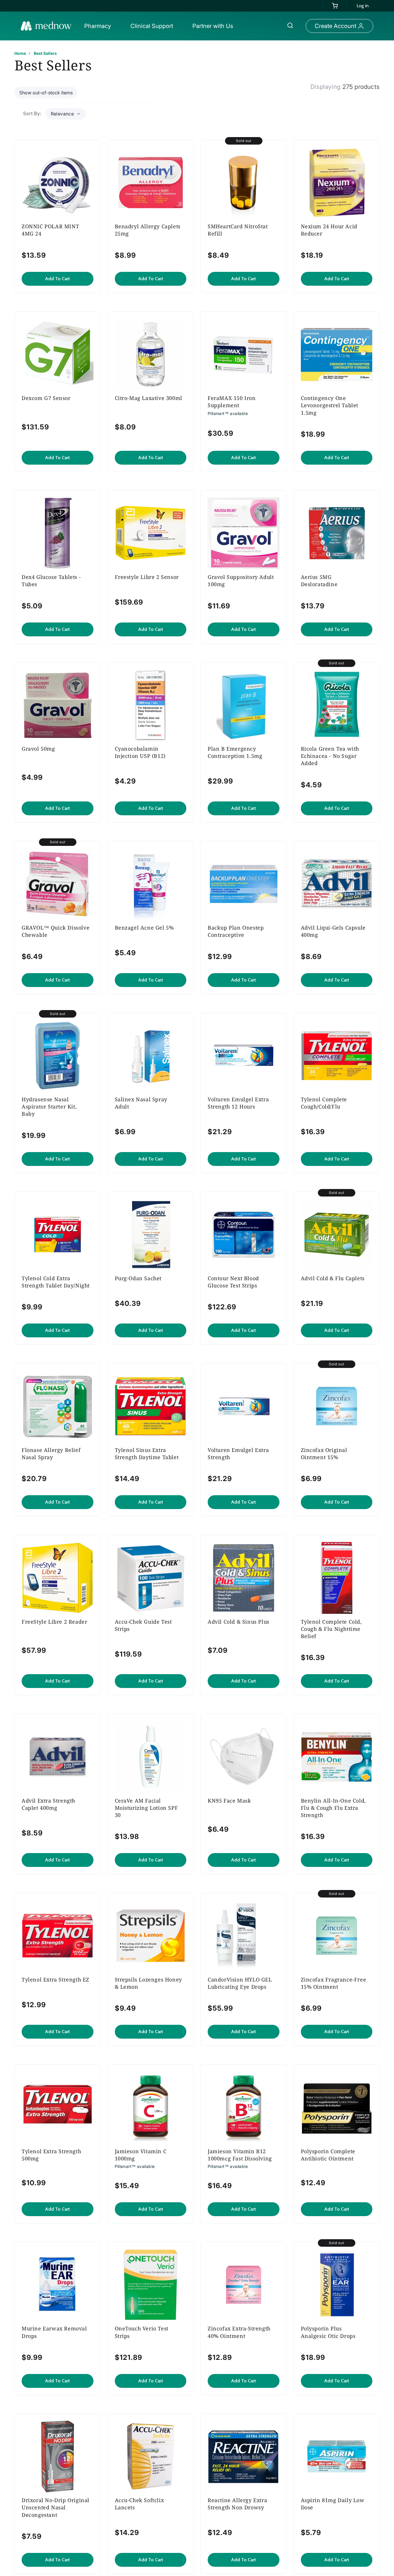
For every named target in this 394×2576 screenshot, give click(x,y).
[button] (99, 26)
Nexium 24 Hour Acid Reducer (329, 230)
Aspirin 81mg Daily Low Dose (333, 2504)
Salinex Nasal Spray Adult (141, 1103)
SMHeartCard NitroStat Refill (238, 230)
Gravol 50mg (38, 749)
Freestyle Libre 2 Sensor (147, 577)
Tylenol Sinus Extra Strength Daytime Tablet (147, 1454)
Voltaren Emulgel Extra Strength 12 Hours (238, 1103)
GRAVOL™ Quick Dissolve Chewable (56, 931)
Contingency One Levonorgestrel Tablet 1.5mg (330, 405)
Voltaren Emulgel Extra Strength (238, 1454)
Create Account (335, 26)
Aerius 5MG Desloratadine (319, 581)
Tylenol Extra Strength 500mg (51, 2155)
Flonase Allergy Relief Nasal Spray (51, 1454)
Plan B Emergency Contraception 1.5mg (235, 752)
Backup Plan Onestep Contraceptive (236, 931)
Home (20, 53)
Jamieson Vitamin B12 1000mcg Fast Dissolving (240, 2155)
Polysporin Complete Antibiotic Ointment (328, 2155)
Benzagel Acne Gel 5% (144, 928)
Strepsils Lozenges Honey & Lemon (148, 1983)
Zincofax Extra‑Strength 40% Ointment (239, 2332)
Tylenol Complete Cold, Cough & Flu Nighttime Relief (331, 1629)
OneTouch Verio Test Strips (142, 2332)
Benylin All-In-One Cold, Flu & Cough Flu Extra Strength (333, 1808)
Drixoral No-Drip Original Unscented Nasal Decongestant (56, 2507)
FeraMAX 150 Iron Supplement (232, 402)
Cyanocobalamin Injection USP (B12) (140, 752)
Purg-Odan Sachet (138, 1278)
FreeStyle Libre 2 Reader (54, 1622)
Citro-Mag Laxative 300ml (149, 398)
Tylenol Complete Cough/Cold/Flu (324, 1103)
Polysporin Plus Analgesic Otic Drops (328, 2332)
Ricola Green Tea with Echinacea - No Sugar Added (330, 756)
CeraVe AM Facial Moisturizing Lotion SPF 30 (147, 1808)
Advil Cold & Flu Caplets (333, 1278)
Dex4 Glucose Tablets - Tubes (51, 581)
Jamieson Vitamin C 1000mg (141, 2155)
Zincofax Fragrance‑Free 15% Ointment (334, 1983)
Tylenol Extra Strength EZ (56, 1979)
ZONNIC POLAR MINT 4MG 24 (50, 230)
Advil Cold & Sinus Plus (239, 1622)
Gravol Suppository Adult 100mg (241, 581)
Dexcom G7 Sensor (46, 398)
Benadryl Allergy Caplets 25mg (148, 230)
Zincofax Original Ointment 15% (324, 1454)
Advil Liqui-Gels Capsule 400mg (333, 931)
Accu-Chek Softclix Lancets (139, 2504)
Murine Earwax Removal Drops (54, 2332)
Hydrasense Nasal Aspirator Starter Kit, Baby (49, 1106)
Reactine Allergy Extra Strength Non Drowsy (237, 2504)
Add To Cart (57, 279)
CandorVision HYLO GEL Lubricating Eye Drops (240, 1983)
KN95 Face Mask (229, 1801)
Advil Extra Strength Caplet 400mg (48, 1804)
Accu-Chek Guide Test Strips (143, 1625)
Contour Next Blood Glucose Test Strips (233, 1282)
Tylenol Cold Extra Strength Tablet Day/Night (56, 1282)
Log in (363, 6)
